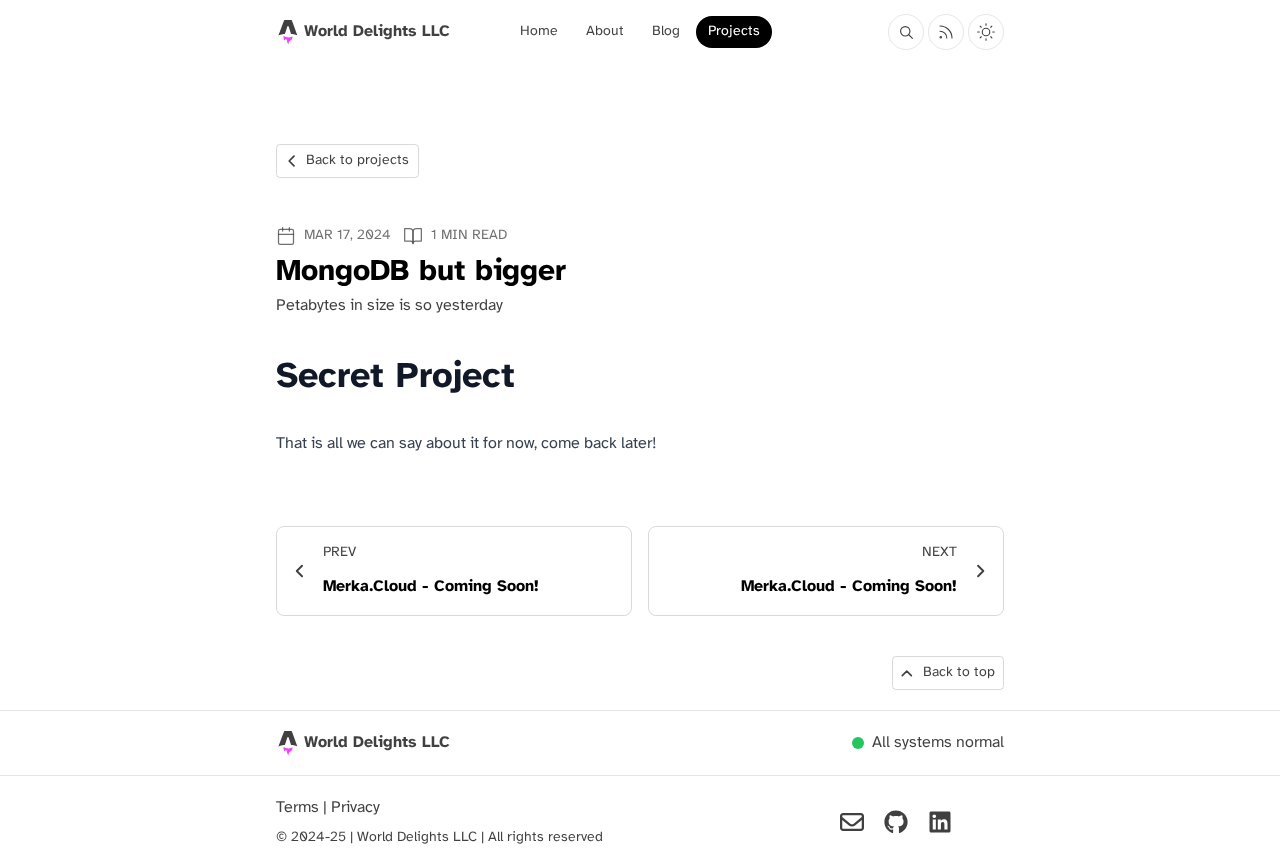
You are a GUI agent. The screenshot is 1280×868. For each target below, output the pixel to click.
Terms (299, 807)
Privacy (355, 807)
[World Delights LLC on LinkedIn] (940, 822)
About (605, 31)
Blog (666, 31)
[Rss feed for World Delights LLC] (946, 32)
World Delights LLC (377, 742)
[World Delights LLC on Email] (852, 822)
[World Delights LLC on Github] (896, 822)
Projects (734, 31)
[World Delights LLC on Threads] (984, 822)
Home (539, 31)
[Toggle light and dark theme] (986, 32)
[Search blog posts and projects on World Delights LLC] (906, 32)
